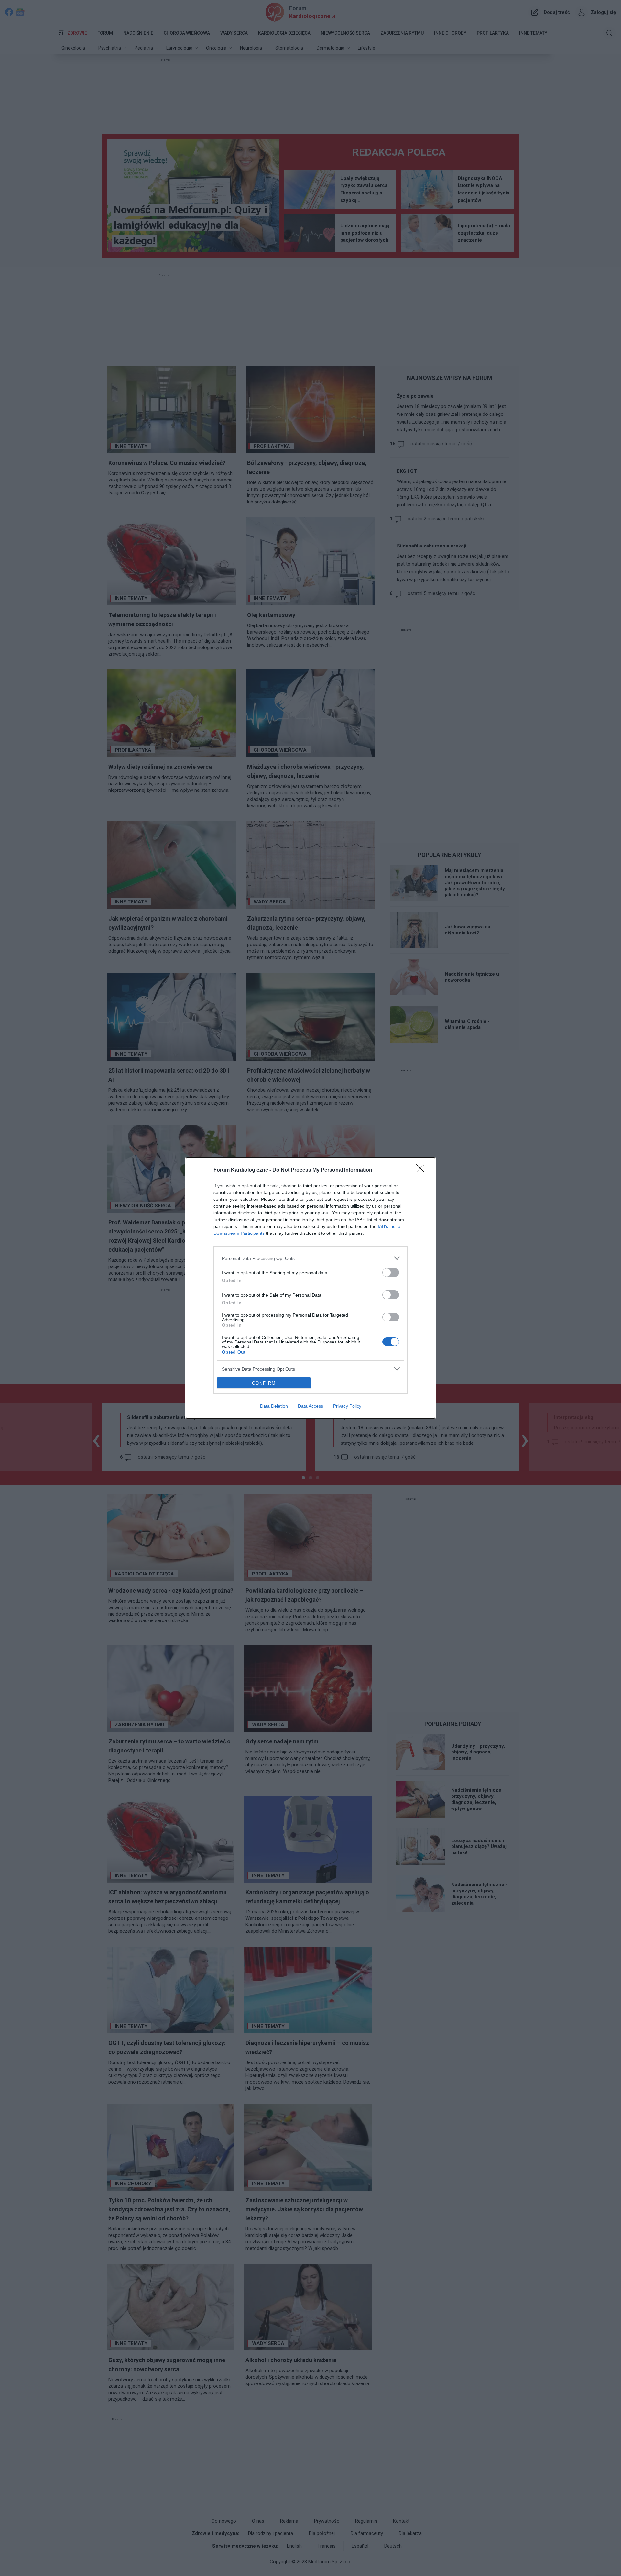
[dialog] (310, 1288)
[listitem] (310, 1258)
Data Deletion (274, 1406)
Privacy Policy (347, 1406)
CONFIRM (264, 1383)
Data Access (310, 1406)
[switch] (391, 1272)
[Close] (422, 1170)
